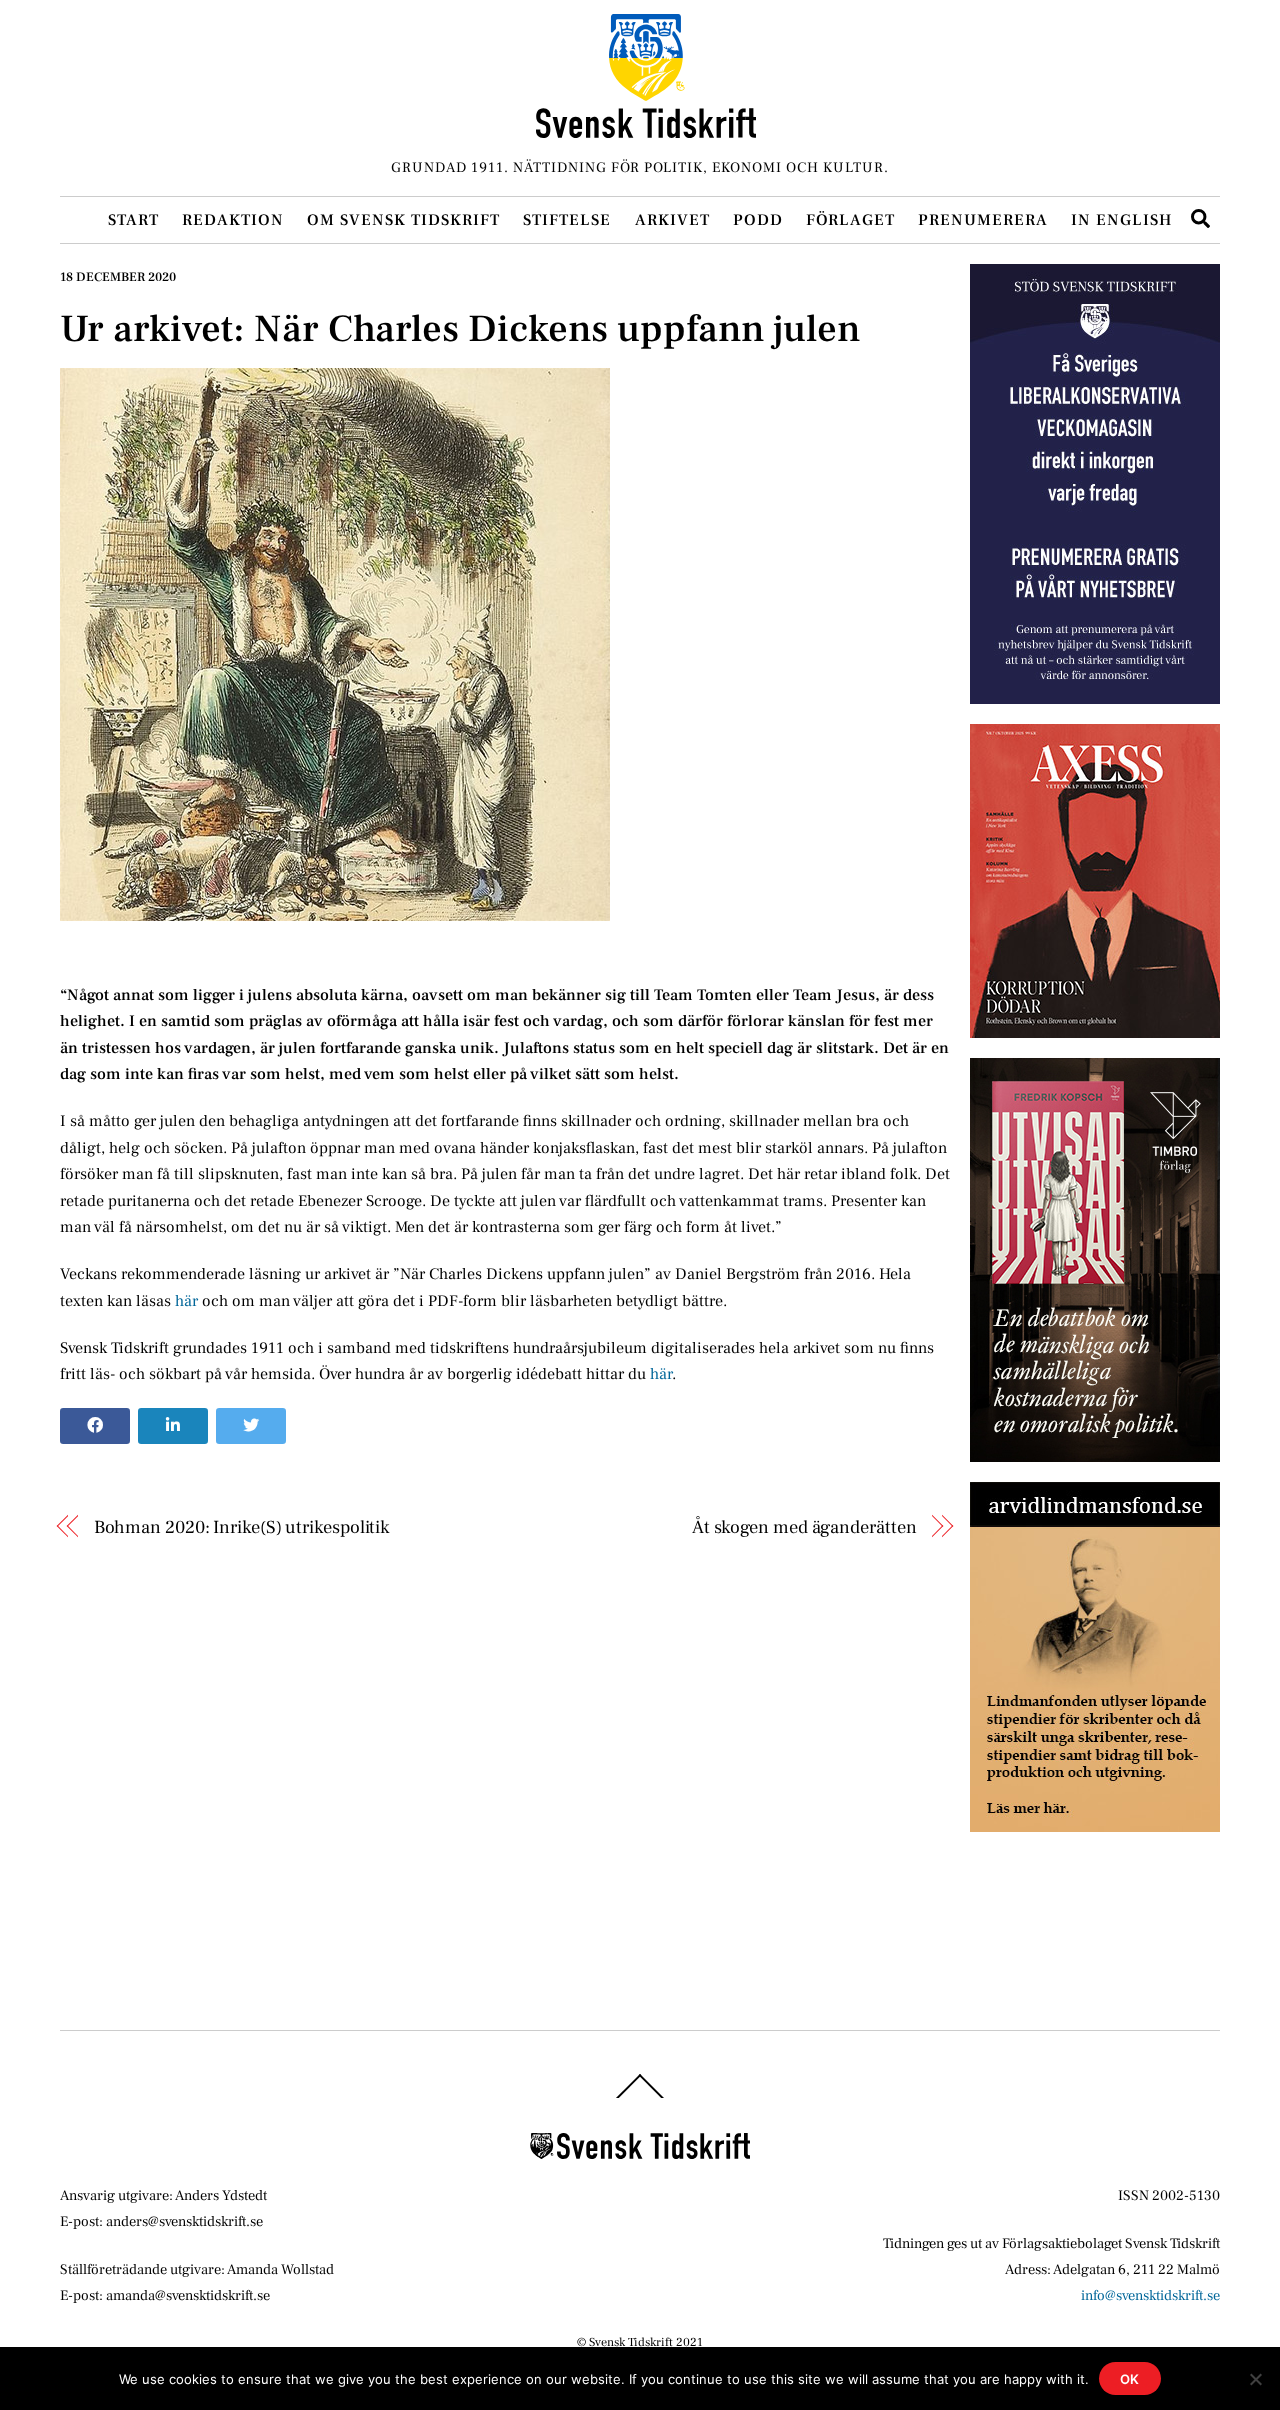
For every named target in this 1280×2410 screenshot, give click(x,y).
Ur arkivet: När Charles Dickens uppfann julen (460, 329)
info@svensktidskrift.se (1150, 2295)
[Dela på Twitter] (251, 1426)
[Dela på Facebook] (95, 1426)
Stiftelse (567, 220)
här (188, 1301)
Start (133, 220)
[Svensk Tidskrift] (646, 129)
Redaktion (233, 220)
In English (1121, 220)
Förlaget (850, 220)
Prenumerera (983, 220)
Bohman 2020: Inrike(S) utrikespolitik (242, 1527)
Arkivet (672, 220)
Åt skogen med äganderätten (804, 1527)
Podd (758, 220)
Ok (1130, 2379)
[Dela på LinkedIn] (173, 1426)
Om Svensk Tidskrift (403, 220)
